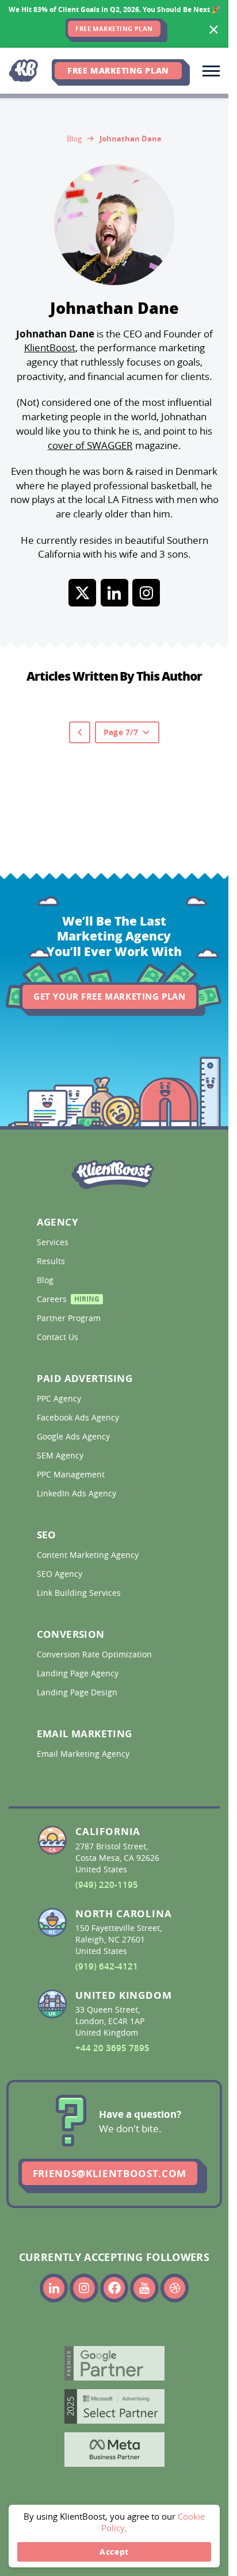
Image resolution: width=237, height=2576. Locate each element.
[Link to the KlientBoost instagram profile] (84, 2288)
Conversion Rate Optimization (95, 1654)
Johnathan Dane (131, 139)
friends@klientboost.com (110, 2173)
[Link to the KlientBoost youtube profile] (144, 2288)
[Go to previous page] (80, 732)
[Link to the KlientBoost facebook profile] (114, 2288)
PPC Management (72, 1475)
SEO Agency (61, 1574)
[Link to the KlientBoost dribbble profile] (175, 2288)
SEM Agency (61, 1456)
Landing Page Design (78, 1692)
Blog (74, 138)
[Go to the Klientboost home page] (26, 71)
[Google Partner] (114, 2363)
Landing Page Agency (79, 1673)
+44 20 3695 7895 (112, 2048)
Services (54, 1242)
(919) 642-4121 (107, 1966)
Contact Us (59, 1337)
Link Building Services (80, 1593)
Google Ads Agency (74, 1437)
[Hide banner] (214, 30)
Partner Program (70, 1318)
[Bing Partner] (114, 2406)
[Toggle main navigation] (211, 71)
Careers (68, 1301)
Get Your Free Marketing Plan (109, 997)
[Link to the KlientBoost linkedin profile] (54, 2288)
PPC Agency (60, 1399)
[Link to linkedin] (114, 593)
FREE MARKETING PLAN (114, 29)
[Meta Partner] (114, 2450)
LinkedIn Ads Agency (78, 1494)
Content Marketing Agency (89, 1555)
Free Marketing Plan (118, 70)
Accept (114, 2552)
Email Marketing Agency (84, 1754)
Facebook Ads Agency (79, 1418)
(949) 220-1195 (107, 1885)
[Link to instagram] (146, 593)
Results (52, 1261)
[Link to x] (82, 593)
